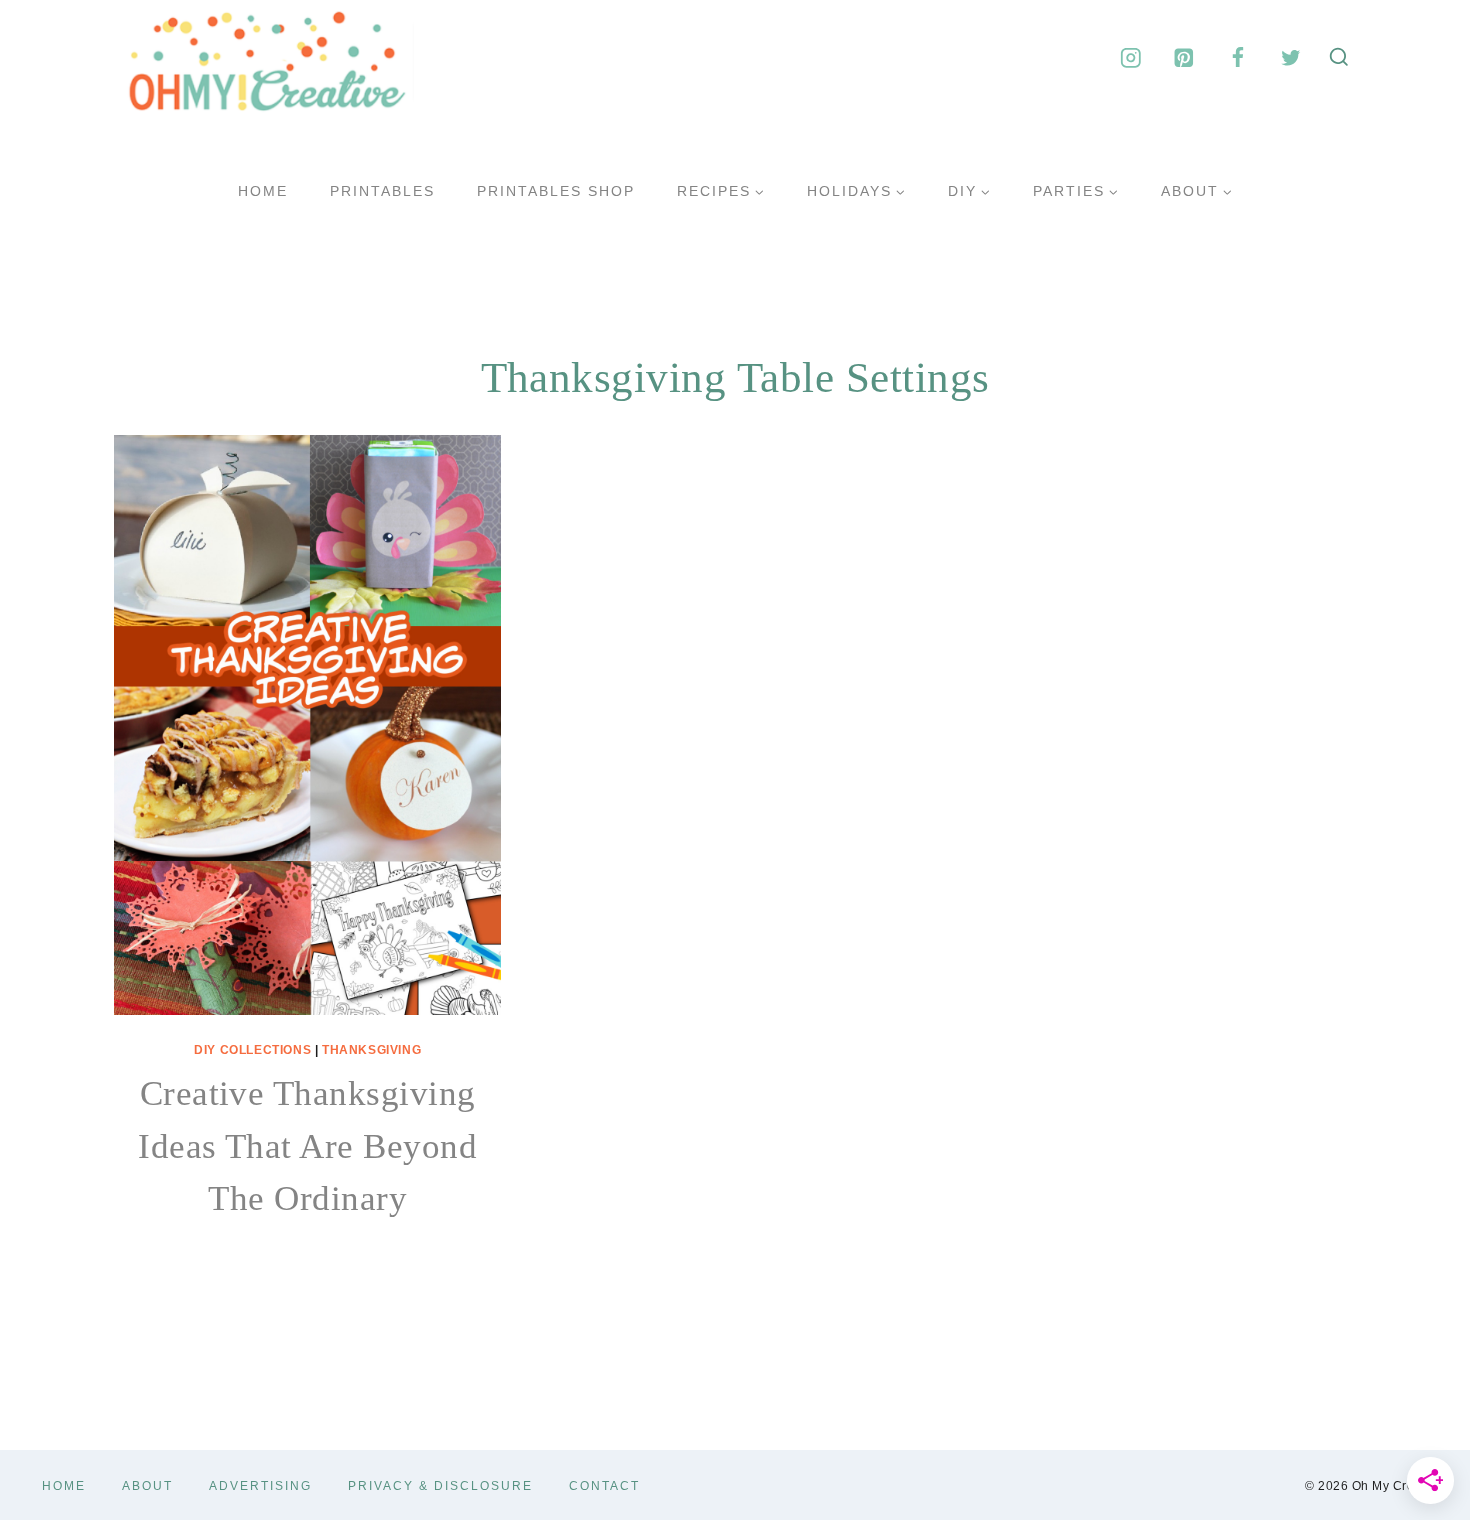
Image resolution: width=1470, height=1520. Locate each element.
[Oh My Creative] (264, 58)
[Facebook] (1237, 57)
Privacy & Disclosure (440, 1486)
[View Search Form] (1339, 58)
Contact (604, 1486)
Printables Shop (556, 191)
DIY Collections (252, 1050)
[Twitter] (1290, 57)
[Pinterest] (1184, 57)
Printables (382, 191)
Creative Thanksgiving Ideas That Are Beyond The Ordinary (307, 1146)
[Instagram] (1130, 57)
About (147, 1486)
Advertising (260, 1486)
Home (263, 191)
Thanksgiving (371, 1050)
